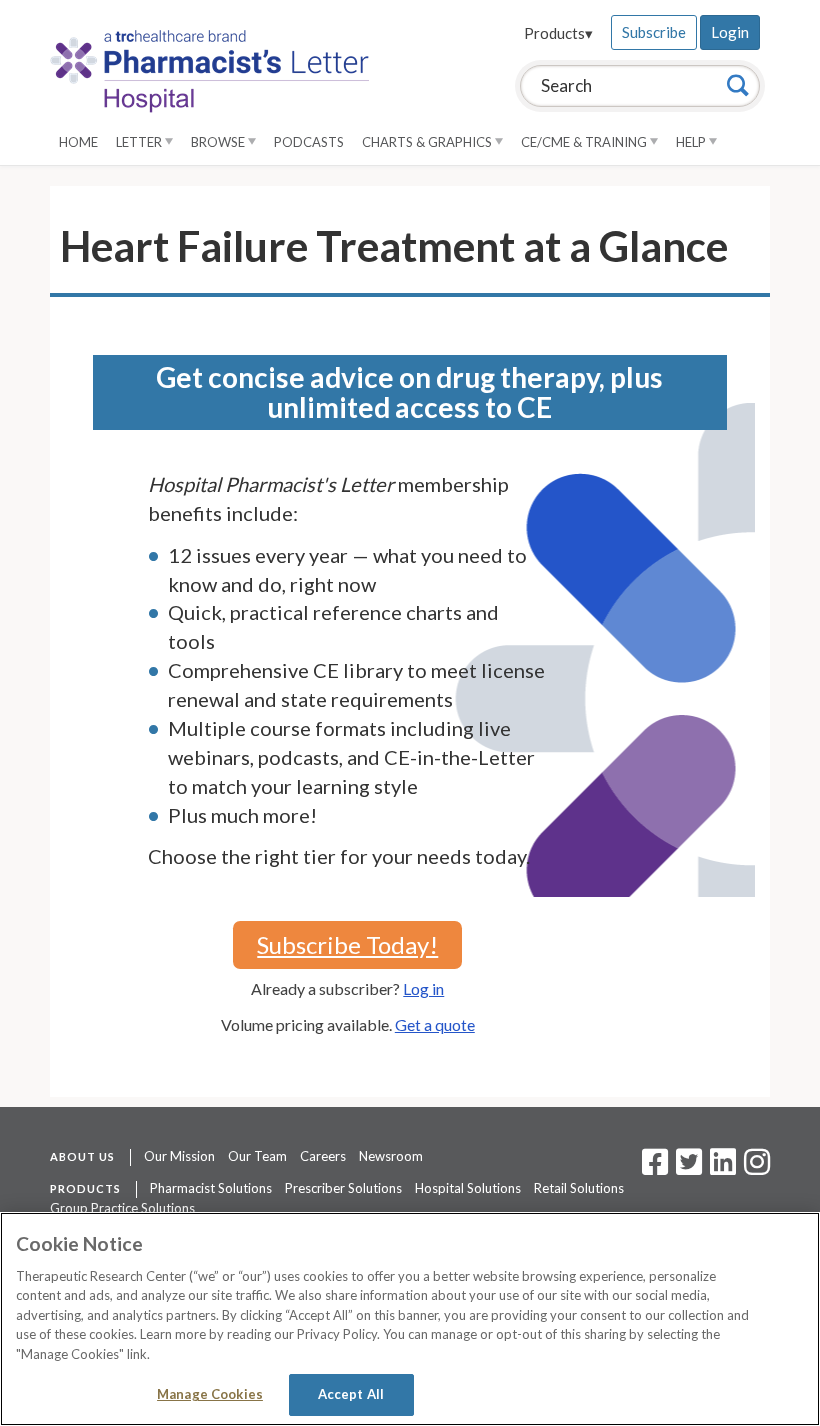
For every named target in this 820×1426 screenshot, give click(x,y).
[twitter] (686, 1168)
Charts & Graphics (428, 142)
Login (730, 32)
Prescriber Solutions (343, 1188)
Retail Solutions (579, 1188)
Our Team (257, 1156)
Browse (219, 142)
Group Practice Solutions (122, 1208)
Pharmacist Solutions (211, 1188)
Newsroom (391, 1156)
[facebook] (655, 1168)
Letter (140, 142)
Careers (323, 1156)
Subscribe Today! (347, 944)
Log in (423, 988)
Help (692, 142)
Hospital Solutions (468, 1188)
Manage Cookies (210, 1394)
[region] (410, 1319)
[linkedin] (723, 1168)
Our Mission (179, 1156)
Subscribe (654, 32)
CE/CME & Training (585, 142)
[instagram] (757, 1168)
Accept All (351, 1394)
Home (78, 142)
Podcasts (309, 142)
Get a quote (435, 1024)
